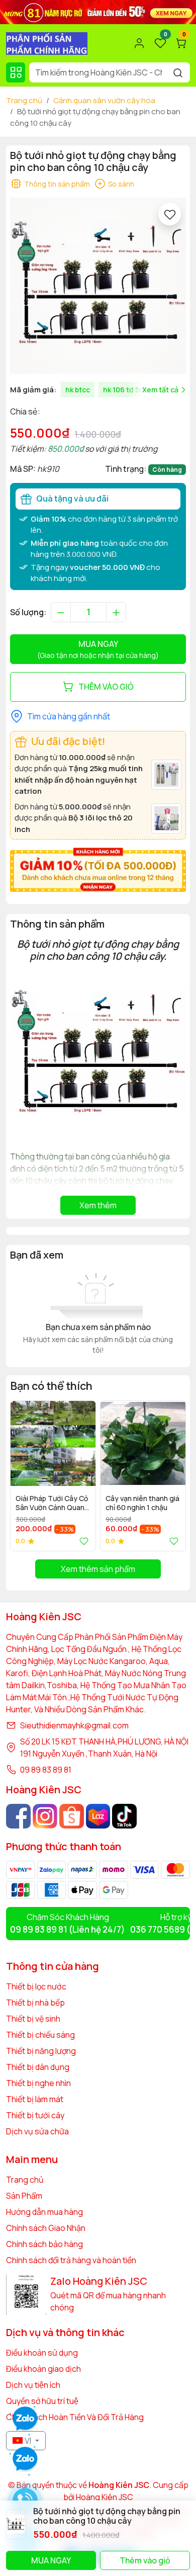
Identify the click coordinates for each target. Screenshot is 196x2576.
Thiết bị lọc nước (36, 1986)
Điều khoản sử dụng (42, 2353)
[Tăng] (116, 612)
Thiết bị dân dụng (38, 2067)
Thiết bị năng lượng (41, 2051)
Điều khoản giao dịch (43, 2369)
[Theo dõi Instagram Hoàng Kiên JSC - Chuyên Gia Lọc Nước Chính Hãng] (45, 1816)
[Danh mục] (16, 72)
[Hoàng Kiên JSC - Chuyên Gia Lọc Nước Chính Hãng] (47, 42)
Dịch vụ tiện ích (33, 2385)
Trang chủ (24, 100)
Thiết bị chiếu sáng (40, 2035)
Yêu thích (82, 1541)
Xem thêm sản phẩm (98, 1569)
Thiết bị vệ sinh (33, 2019)
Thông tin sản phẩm (57, 184)
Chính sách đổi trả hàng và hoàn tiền (71, 2260)
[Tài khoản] (139, 43)
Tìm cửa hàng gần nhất (69, 716)
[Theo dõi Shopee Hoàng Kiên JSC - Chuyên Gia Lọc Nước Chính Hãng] (72, 1816)
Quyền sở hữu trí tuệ (42, 2401)
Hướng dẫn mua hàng (44, 2212)
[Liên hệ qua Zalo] (25, 2459)
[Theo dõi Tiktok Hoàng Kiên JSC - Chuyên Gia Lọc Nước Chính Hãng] (124, 1816)
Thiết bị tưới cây (35, 2115)
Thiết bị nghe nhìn (38, 2083)
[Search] (178, 72)
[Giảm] (61, 612)
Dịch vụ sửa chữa (37, 2131)
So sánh (121, 184)
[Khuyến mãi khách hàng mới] (98, 869)
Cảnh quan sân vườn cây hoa (104, 100)
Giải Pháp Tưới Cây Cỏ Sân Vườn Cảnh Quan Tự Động (52, 1504)
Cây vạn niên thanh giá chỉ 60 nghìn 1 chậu (142, 1503)
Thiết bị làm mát (35, 2099)
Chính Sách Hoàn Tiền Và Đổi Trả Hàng (75, 2417)
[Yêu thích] (170, 214)
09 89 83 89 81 (46, 1770)
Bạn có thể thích (51, 1386)
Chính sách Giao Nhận (46, 2228)
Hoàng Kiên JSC (104, 2497)
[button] (171, 1475)
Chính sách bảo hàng (44, 2244)
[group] (98, 286)
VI (28, 2441)
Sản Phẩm (24, 2196)
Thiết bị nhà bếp (35, 2003)
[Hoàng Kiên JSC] (98, 11)
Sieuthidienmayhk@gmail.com (74, 1725)
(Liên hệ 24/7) (68, 1929)
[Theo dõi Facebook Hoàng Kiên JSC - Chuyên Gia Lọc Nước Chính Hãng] (18, 1816)
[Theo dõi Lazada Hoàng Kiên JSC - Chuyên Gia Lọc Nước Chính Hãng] (98, 1816)
